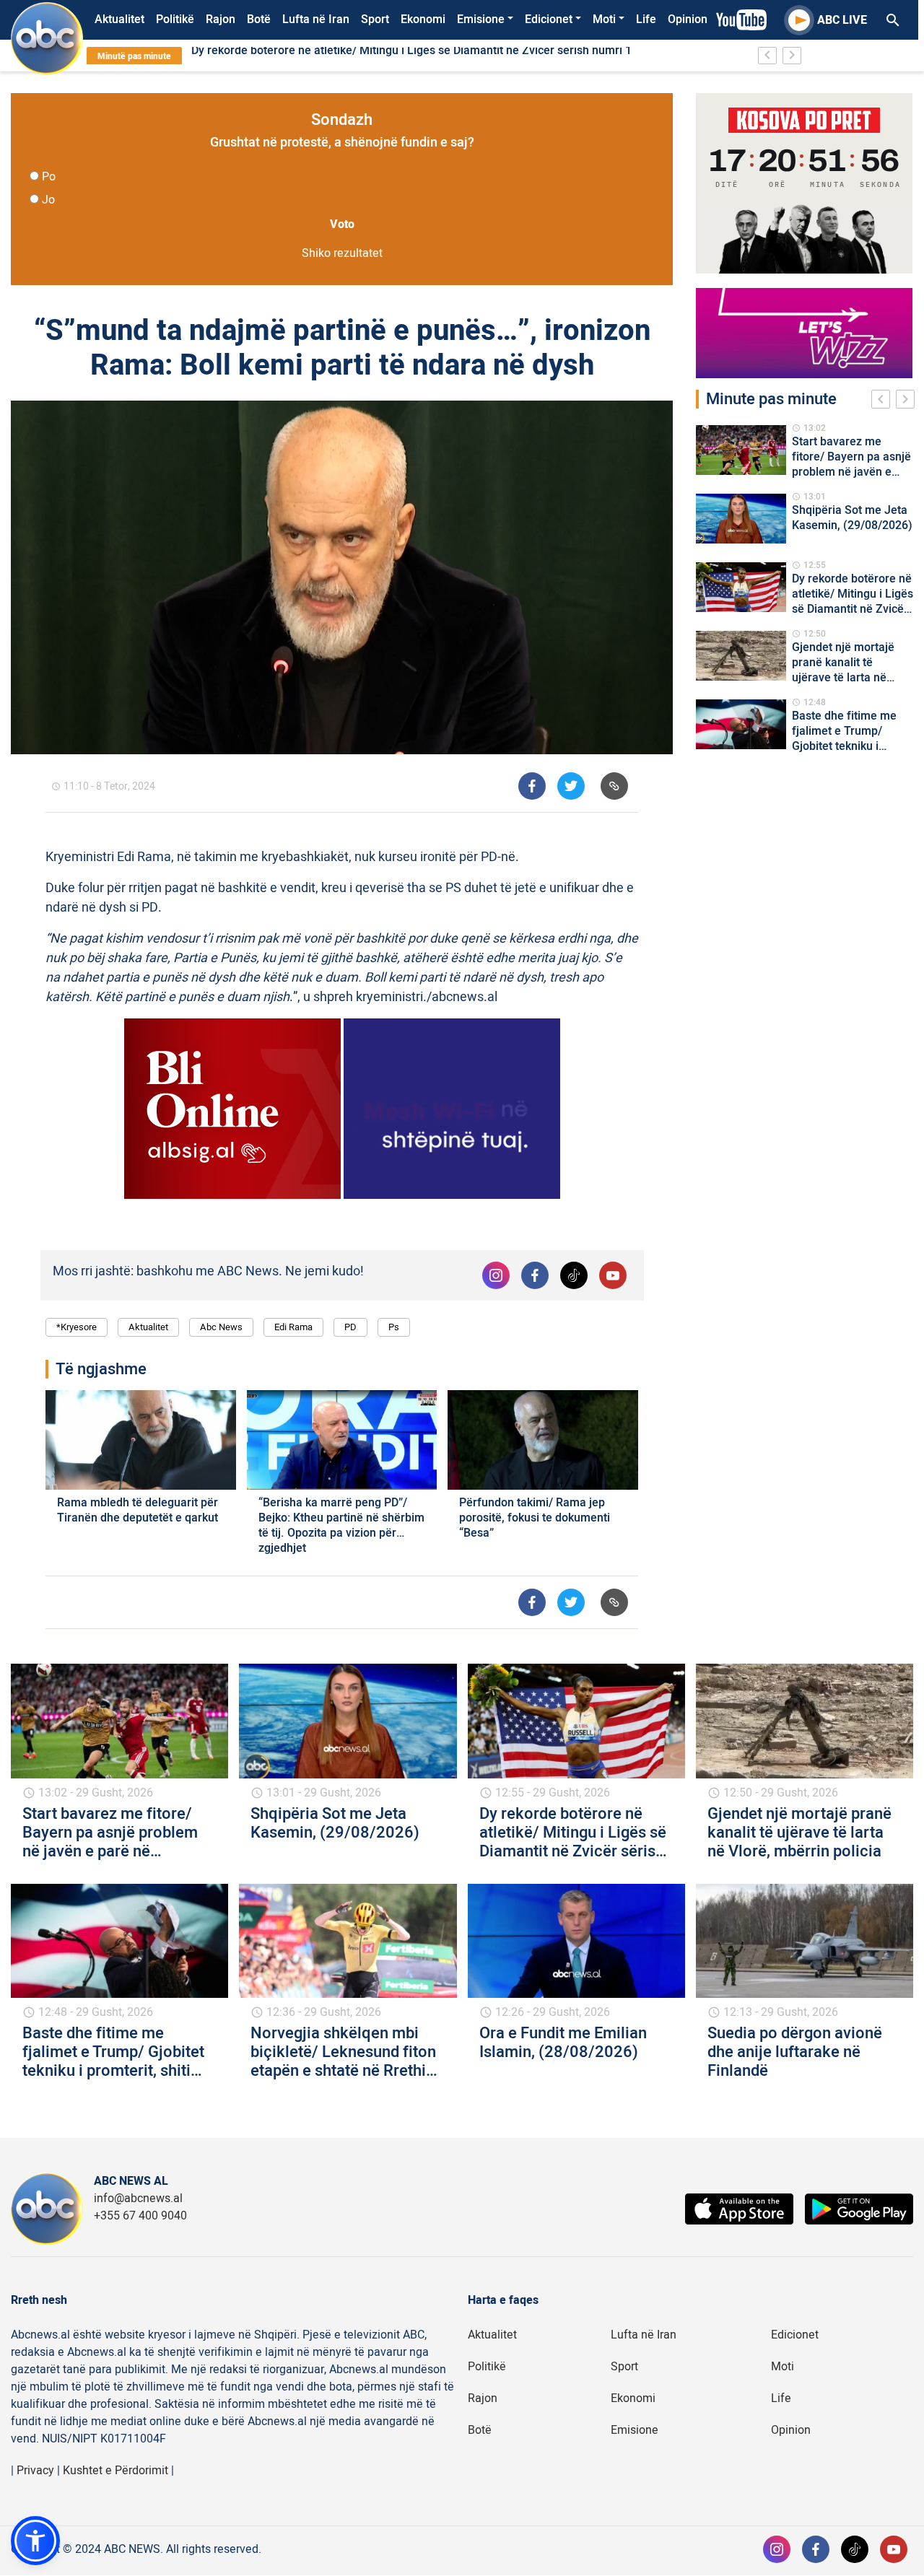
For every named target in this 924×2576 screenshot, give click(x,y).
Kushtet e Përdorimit (115, 2471)
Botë (259, 19)
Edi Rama (293, 1327)
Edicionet (549, 19)
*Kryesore (77, 1327)
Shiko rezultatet (342, 253)
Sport (375, 19)
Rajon (221, 19)
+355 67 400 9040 (140, 2216)
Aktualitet (119, 19)
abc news (221, 1327)
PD (350, 1327)
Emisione (481, 19)
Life (646, 19)
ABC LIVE (842, 20)
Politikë (175, 19)
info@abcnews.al (138, 2199)
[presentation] (884, 401)
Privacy (35, 2471)
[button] (35, 2541)
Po (49, 177)
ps (394, 1327)
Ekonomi (423, 19)
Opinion (688, 19)
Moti (604, 19)
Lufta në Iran (316, 19)
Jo (48, 200)
